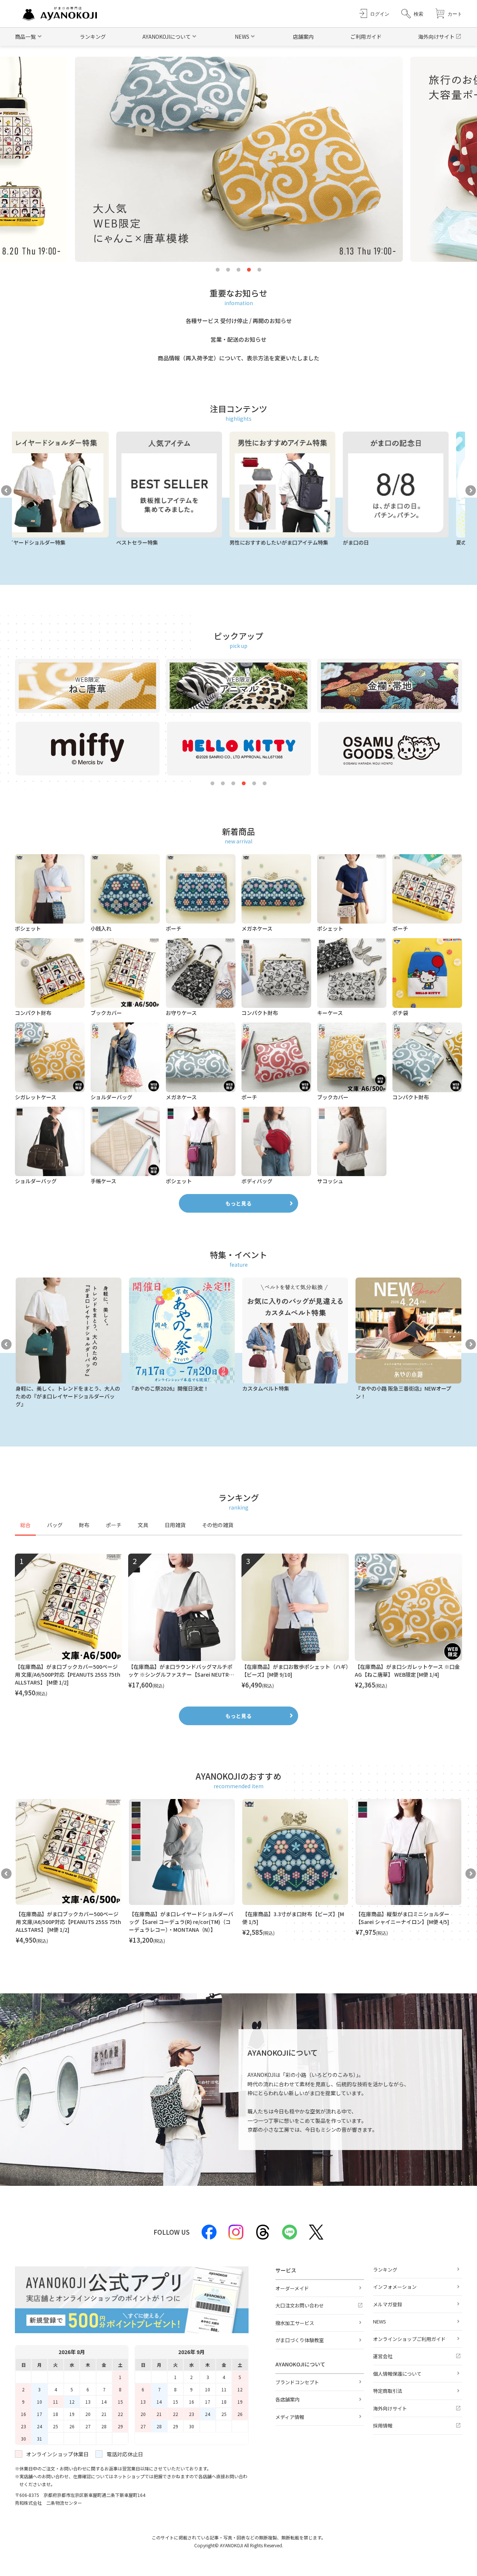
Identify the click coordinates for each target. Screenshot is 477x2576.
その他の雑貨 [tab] (218, 1525)
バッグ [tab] (55, 1525)
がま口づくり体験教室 (300, 2340)
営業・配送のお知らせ (238, 339)
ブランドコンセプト (297, 2382)
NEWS (380, 2321)
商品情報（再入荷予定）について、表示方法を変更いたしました (238, 358)
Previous (6, 491)
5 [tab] (259, 270)
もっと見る (238, 1203)
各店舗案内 (288, 2399)
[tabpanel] (238, 1626)
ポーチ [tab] (114, 1525)
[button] (412, 14)
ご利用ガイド (366, 37)
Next (471, 491)
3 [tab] (238, 270)
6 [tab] (265, 784)
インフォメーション (395, 2287)
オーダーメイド (292, 2288)
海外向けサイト (436, 37)
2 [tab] (228, 270)
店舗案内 (303, 37)
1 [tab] (218, 270)
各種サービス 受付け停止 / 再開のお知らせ (239, 321)
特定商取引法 (388, 2391)
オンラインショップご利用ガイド (409, 2339)
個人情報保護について (397, 2374)
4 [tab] (249, 270)
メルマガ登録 (388, 2304)
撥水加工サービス (295, 2323)
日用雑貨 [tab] (175, 1525)
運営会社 (383, 2356)
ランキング (93, 37)
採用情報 (383, 2425)
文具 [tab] (143, 1525)
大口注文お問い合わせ (300, 2305)
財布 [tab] (84, 1525)
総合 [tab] (25, 1525)
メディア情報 (290, 2417)
